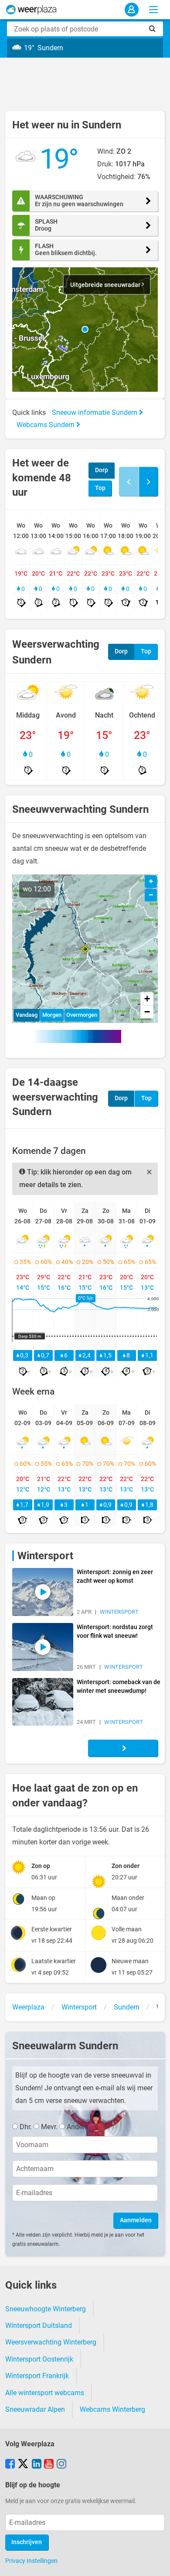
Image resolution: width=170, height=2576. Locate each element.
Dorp (102, 470)
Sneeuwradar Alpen (35, 2409)
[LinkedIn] (37, 2465)
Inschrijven (27, 2542)
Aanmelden (136, 2220)
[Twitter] (23, 2465)
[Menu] (153, 10)
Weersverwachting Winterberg (51, 2342)
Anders (77, 2127)
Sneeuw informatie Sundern (95, 413)
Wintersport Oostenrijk (39, 2359)
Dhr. (26, 2127)
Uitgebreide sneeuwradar (106, 285)
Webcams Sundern (46, 425)
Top (100, 488)
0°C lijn (86, 1298)
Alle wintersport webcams (45, 2393)
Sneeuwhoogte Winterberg (46, 2309)
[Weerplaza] (31, 10)
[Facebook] (10, 2465)
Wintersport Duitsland (39, 2326)
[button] (85, 329)
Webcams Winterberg (112, 2409)
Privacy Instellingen (31, 2561)
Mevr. (49, 2127)
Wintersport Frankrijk (37, 2376)
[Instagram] (61, 2465)
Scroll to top (156, 2562)
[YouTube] (49, 2465)
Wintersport (45, 1556)
